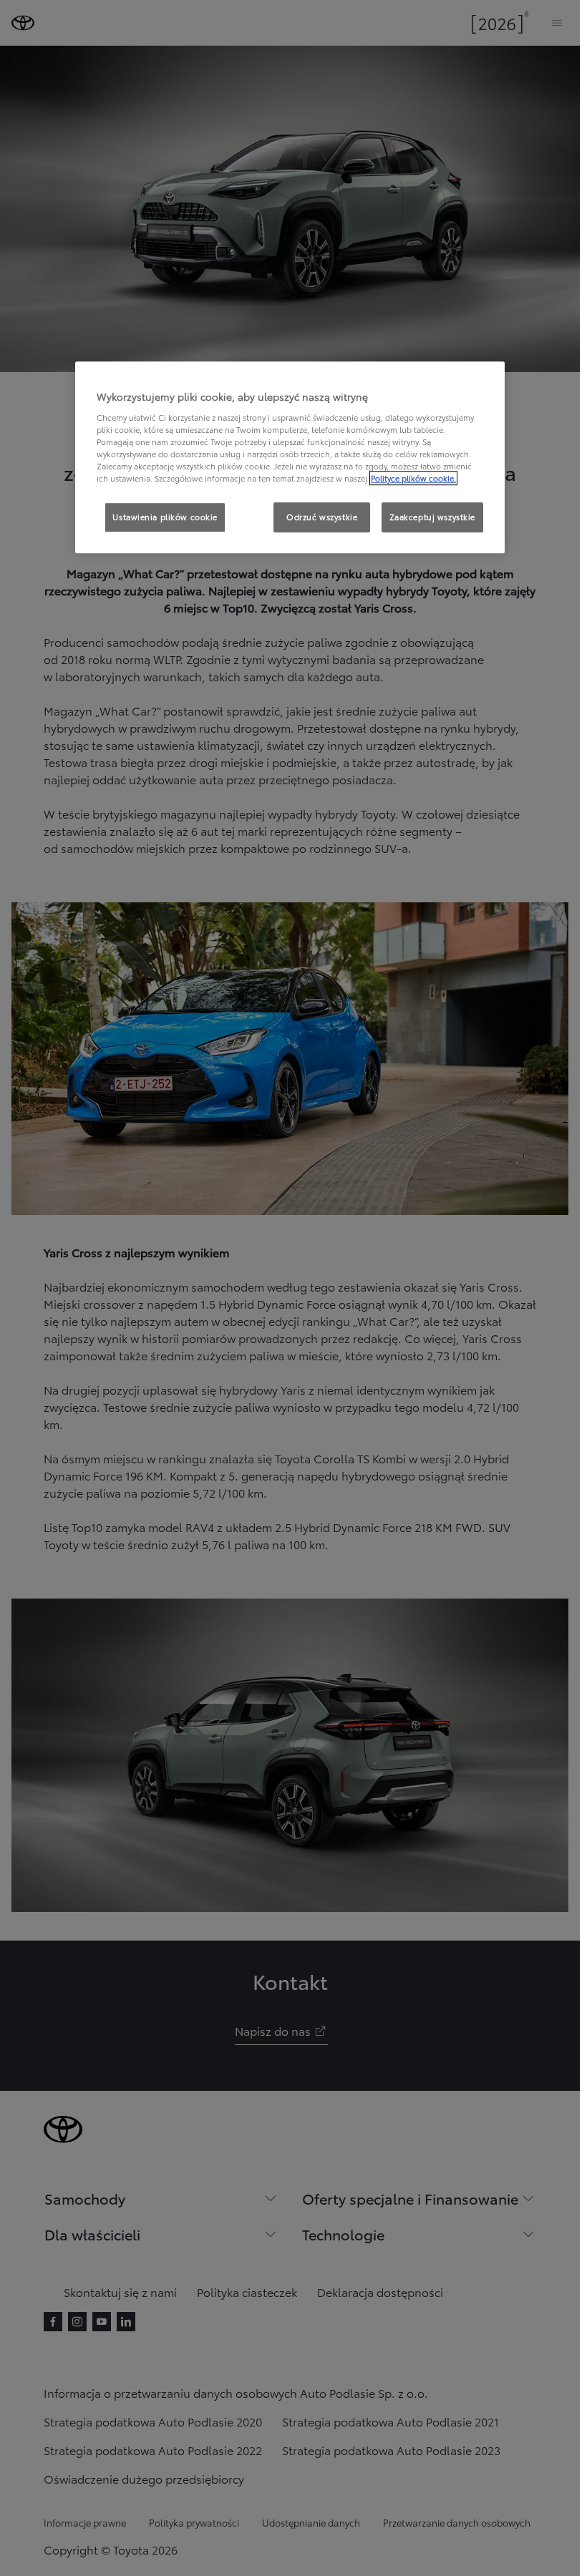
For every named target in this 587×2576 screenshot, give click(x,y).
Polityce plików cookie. (413, 478)
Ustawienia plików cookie (165, 517)
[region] (290, 457)
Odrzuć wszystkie (322, 517)
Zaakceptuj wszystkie (432, 517)
